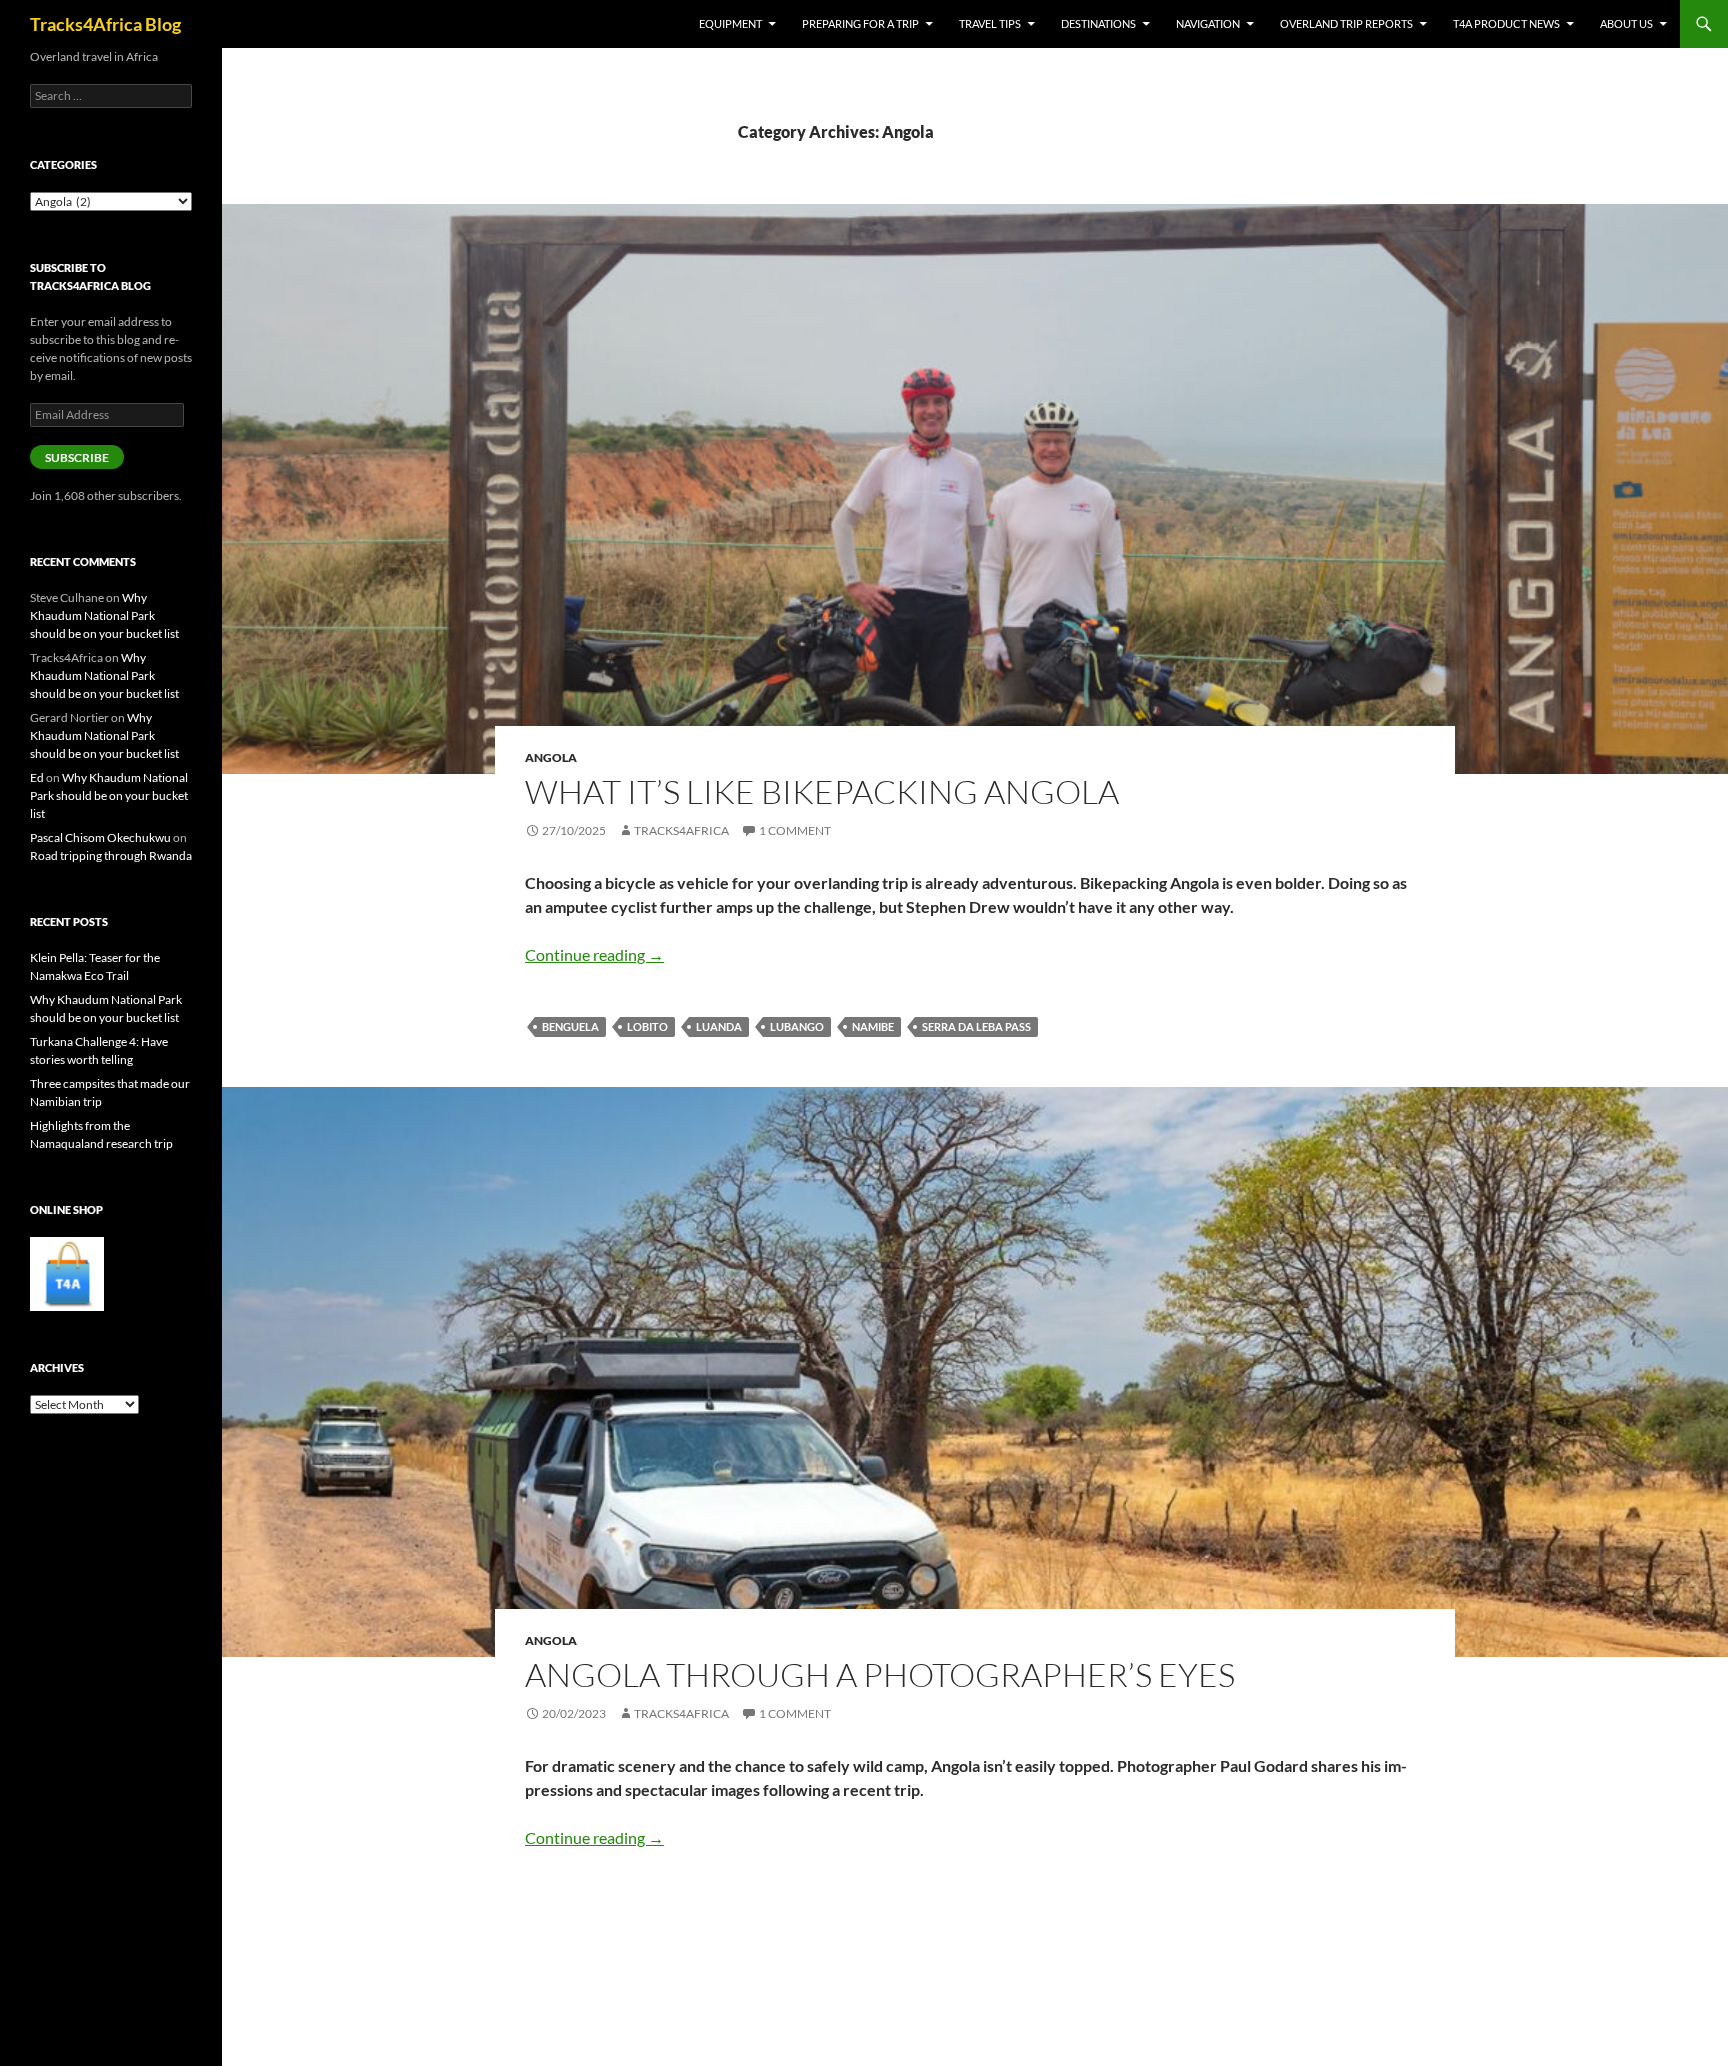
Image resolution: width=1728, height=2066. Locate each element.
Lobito (647, 1026)
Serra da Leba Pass (976, 1026)
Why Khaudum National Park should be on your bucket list (104, 615)
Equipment (730, 23)
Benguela (570, 1026)
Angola (551, 757)
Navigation (1208, 23)
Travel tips (990, 23)
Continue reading (594, 954)
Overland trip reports (1346, 23)
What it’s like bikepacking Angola (822, 791)
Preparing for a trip (860, 23)
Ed (37, 777)
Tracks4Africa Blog (105, 24)
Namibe (873, 1026)
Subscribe (77, 457)
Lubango (797, 1026)
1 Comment (795, 830)
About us (1626, 23)
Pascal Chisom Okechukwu (100, 837)
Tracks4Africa (681, 830)
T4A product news (1506, 23)
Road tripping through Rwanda (111, 855)
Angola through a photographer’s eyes (880, 1674)
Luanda (719, 1026)
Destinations (1098, 23)
